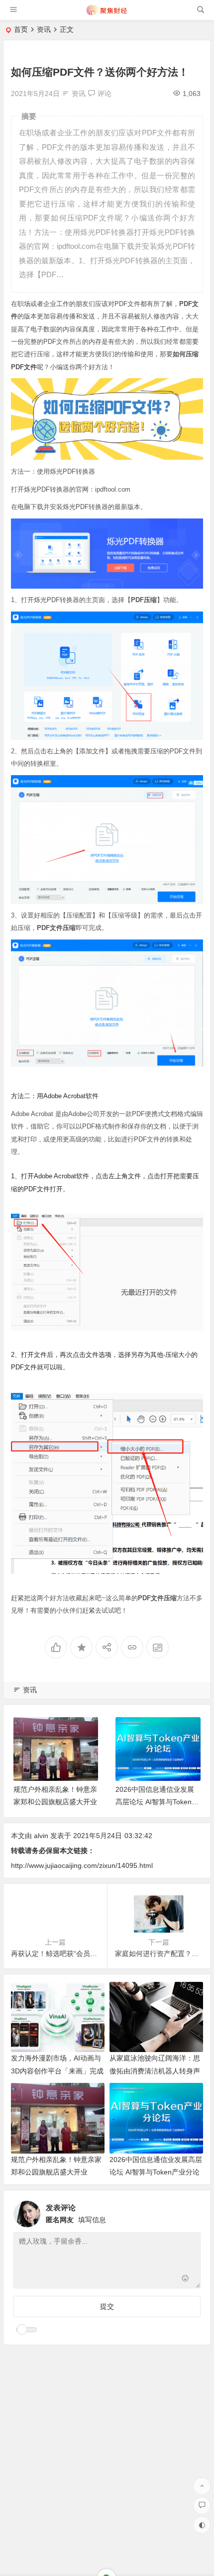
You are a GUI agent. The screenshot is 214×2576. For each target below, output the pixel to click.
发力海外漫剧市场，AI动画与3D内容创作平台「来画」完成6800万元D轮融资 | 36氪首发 (57, 2070)
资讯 (44, 29)
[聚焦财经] (106, 14)
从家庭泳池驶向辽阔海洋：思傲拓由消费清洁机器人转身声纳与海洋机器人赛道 (155, 2070)
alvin (41, 1836)
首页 (21, 29)
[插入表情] (185, 2280)
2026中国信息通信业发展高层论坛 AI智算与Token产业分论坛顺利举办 (60, 1802)
